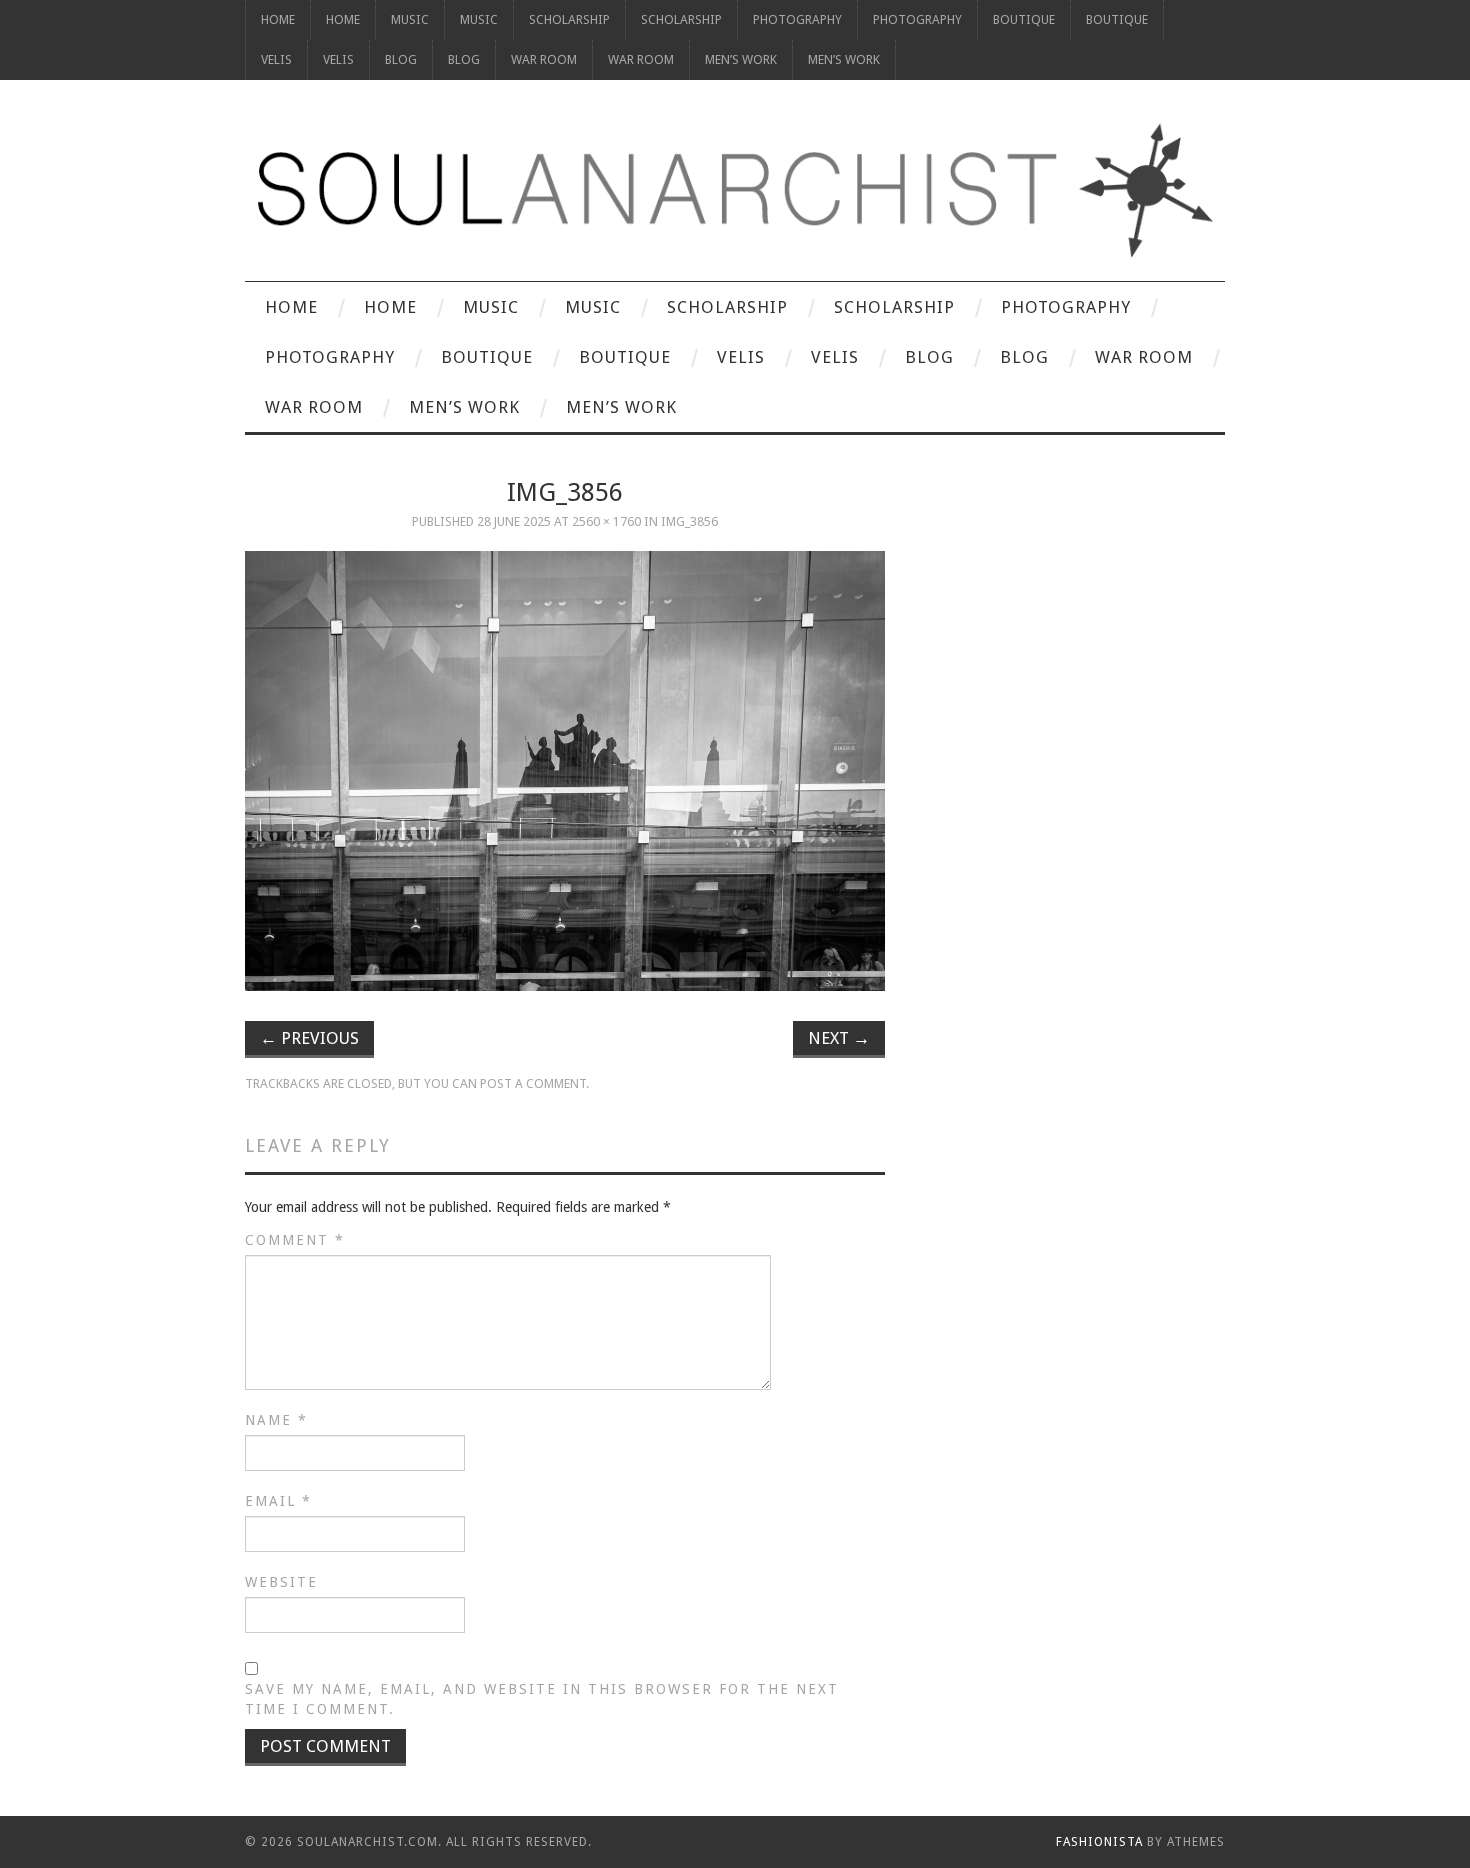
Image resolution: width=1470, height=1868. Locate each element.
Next (839, 1038)
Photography (797, 19)
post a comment (533, 1083)
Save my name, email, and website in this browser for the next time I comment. (542, 1699)
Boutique (1024, 19)
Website (281, 1582)
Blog (401, 59)
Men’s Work (741, 59)
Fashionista (1099, 1842)
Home (278, 19)
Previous (309, 1038)
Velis (276, 59)
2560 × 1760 (606, 521)
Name (276, 1420)
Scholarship (569, 19)
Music (410, 19)
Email (278, 1501)
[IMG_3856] (565, 771)
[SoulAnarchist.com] (735, 190)
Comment (295, 1240)
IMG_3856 (689, 521)
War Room (544, 59)
